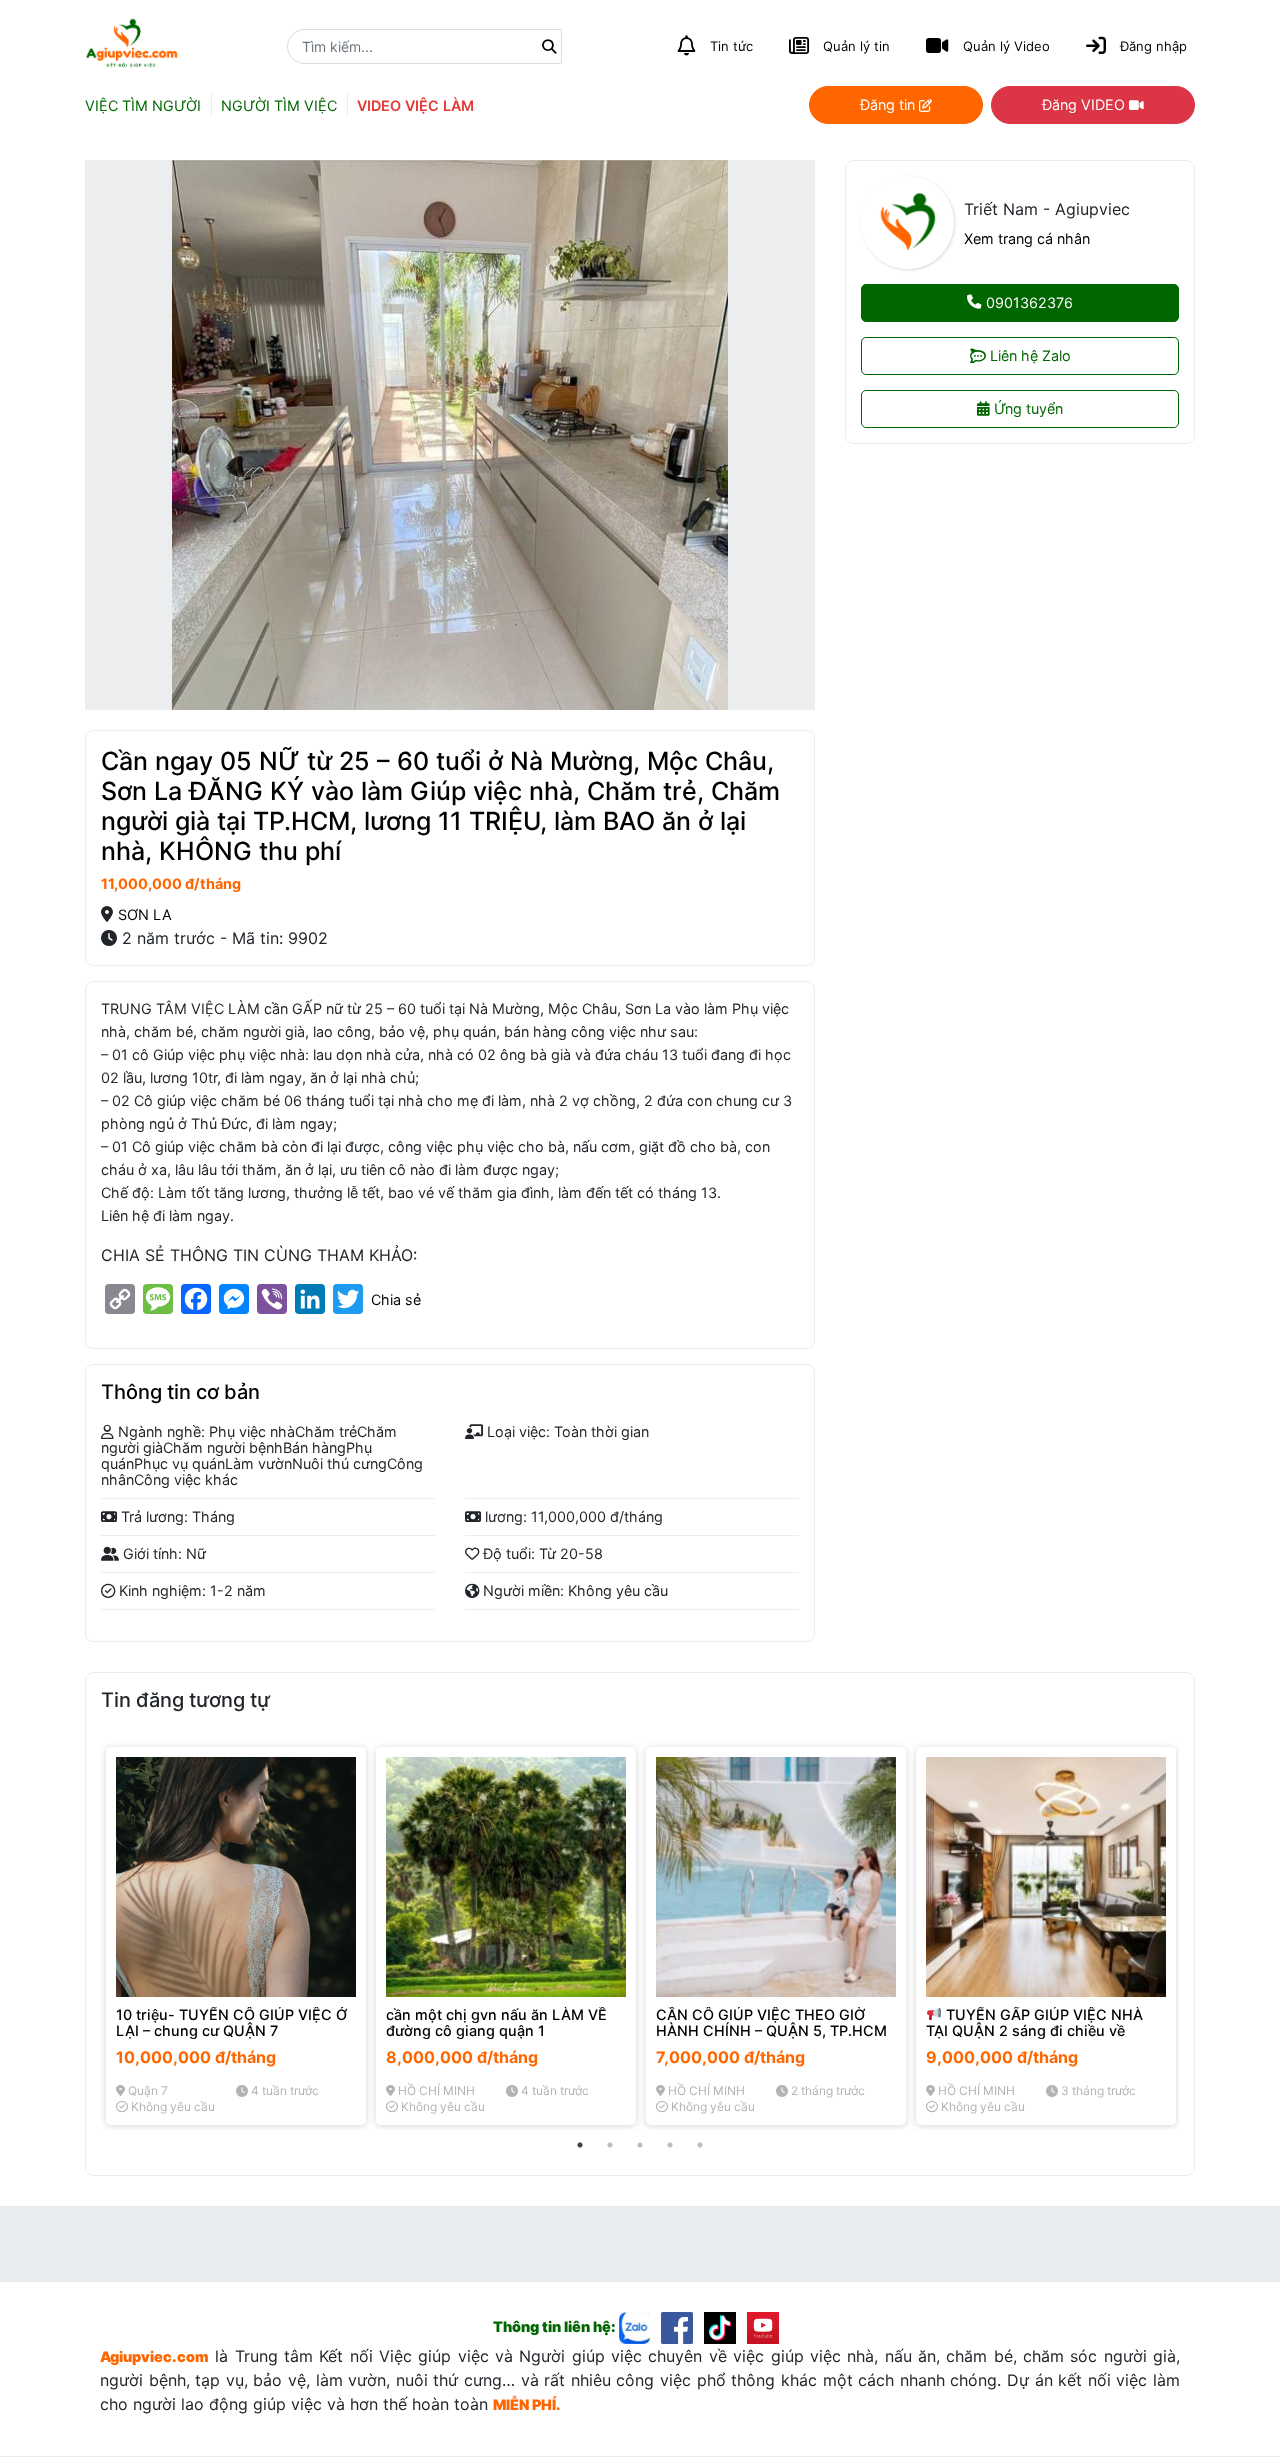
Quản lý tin (856, 46)
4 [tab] (670, 2145)
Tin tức (731, 46)
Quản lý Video (1006, 46)
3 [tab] (640, 2145)
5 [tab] (700, 2145)
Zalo (1030, 355)
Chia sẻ (396, 1300)
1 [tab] (580, 2145)
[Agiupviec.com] (640, 2326)
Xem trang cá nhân (1027, 239)
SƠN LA (145, 914)
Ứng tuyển (1026, 408)
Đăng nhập (1153, 46)
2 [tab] (610, 2145)
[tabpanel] (236, 1936)
